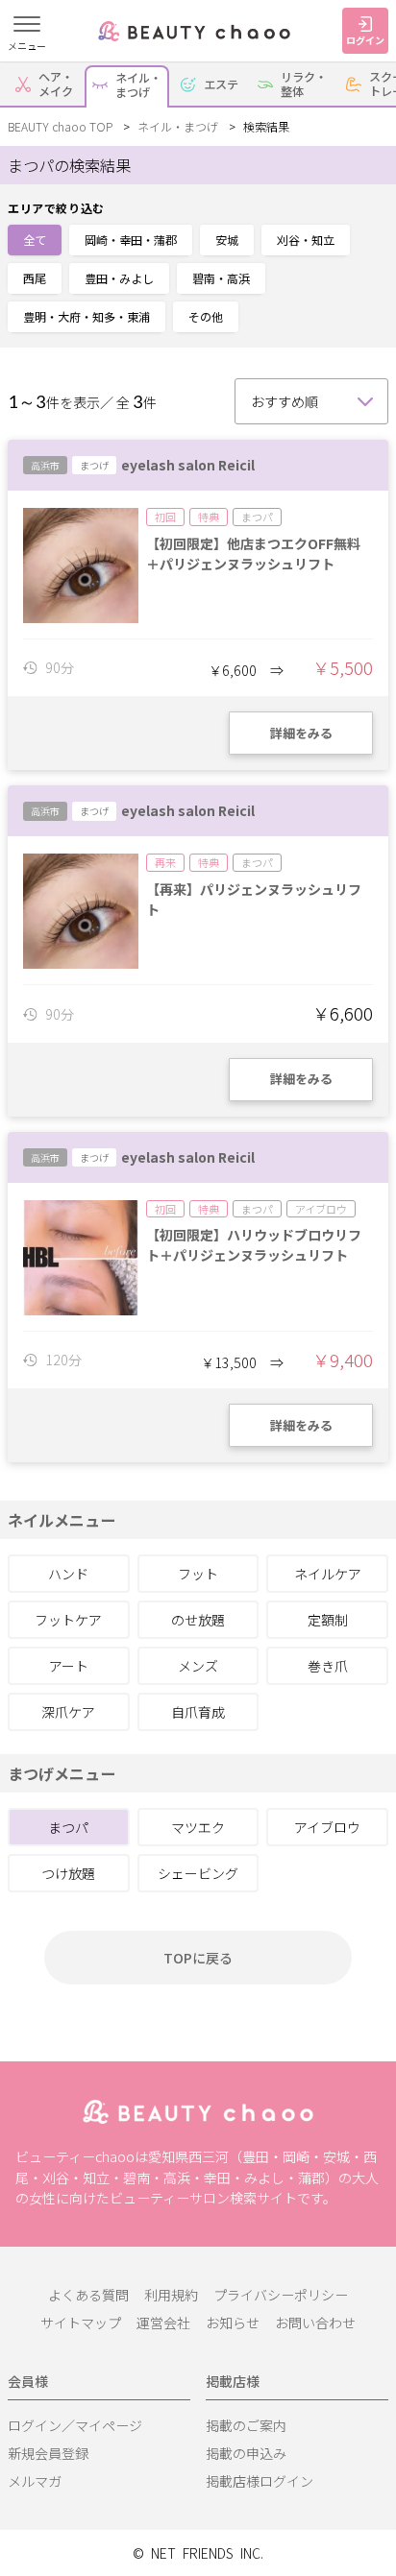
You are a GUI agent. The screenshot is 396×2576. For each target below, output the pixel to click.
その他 (206, 316)
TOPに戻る (198, 1958)
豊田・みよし (119, 278)
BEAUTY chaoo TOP (60, 126)
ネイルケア (328, 1574)
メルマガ (35, 2481)
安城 (227, 240)
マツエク (198, 1827)
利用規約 (171, 2295)
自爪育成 (198, 1712)
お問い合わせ (315, 2323)
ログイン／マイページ (75, 2425)
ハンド (68, 1574)
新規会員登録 (48, 2453)
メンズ (198, 1666)
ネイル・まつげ (178, 126)
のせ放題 (198, 1620)
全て (35, 240)
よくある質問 (88, 2295)
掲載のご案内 (246, 2425)
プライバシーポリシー (281, 2295)
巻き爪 (328, 1666)
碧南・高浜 (221, 278)
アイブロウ (327, 1827)
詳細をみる (301, 733)
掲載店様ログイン (260, 2481)
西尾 (35, 278)
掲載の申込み (246, 2453)
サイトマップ (81, 2323)
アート (69, 1666)
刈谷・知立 (306, 240)
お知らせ (233, 2323)
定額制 (328, 1620)
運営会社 (163, 2323)
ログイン (365, 40)
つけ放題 (68, 1873)
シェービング (198, 1873)
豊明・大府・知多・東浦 (87, 316)
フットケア (68, 1620)
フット (198, 1574)
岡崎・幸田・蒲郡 (131, 240)
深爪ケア (68, 1712)
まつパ (68, 1827)
